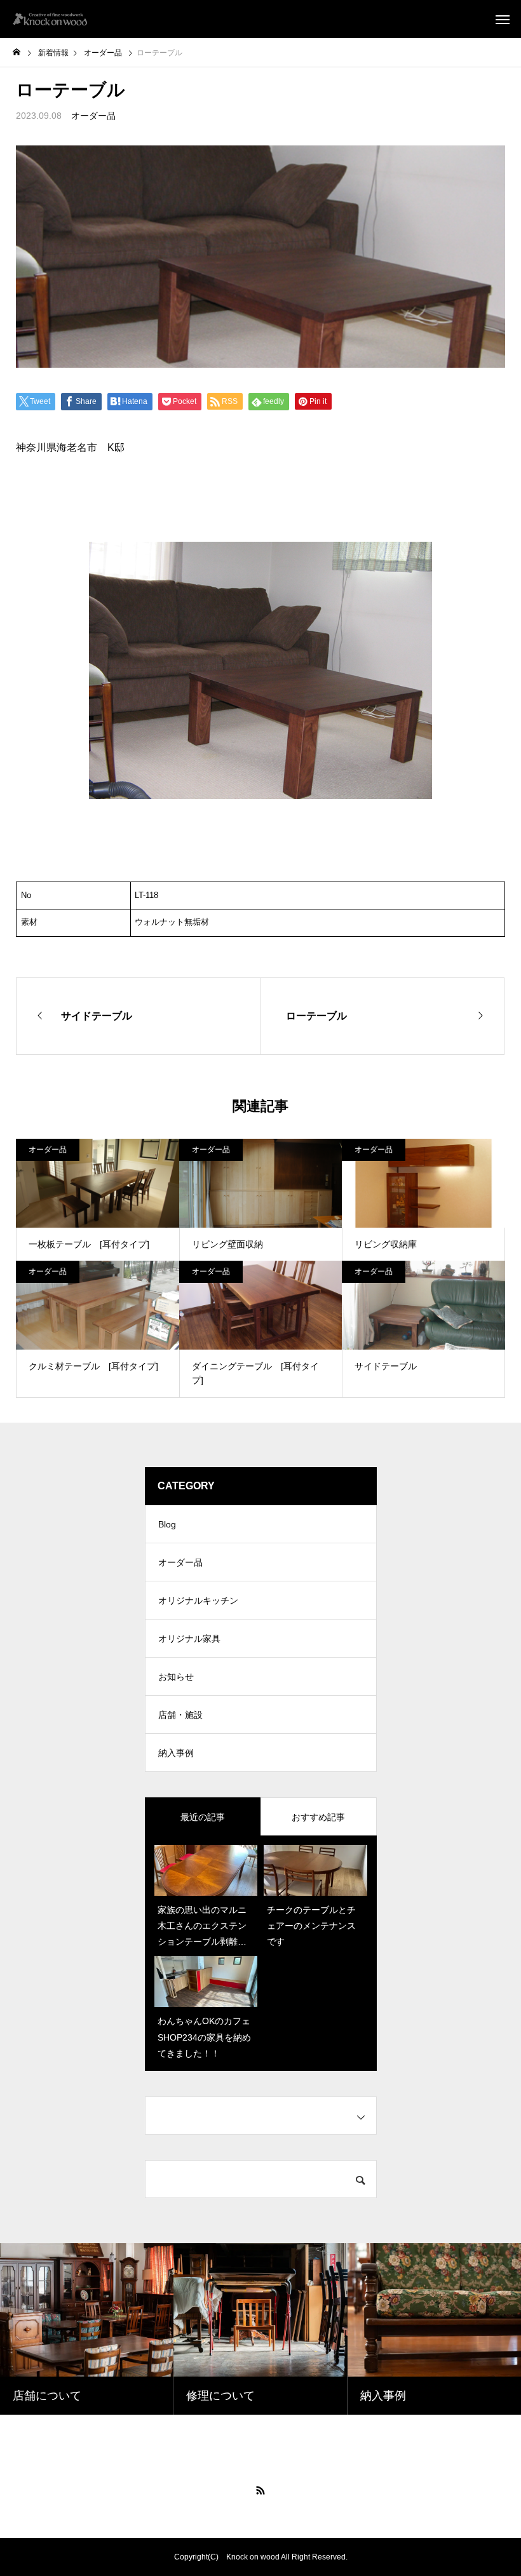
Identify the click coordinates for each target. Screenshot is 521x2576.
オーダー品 (93, 116)
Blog (167, 1524)
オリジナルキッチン (198, 1600)
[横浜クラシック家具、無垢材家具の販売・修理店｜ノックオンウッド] (50, 19)
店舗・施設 (180, 1715)
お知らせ (176, 1677)
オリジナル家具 (189, 1639)
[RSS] (260, 2490)
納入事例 (176, 1753)
